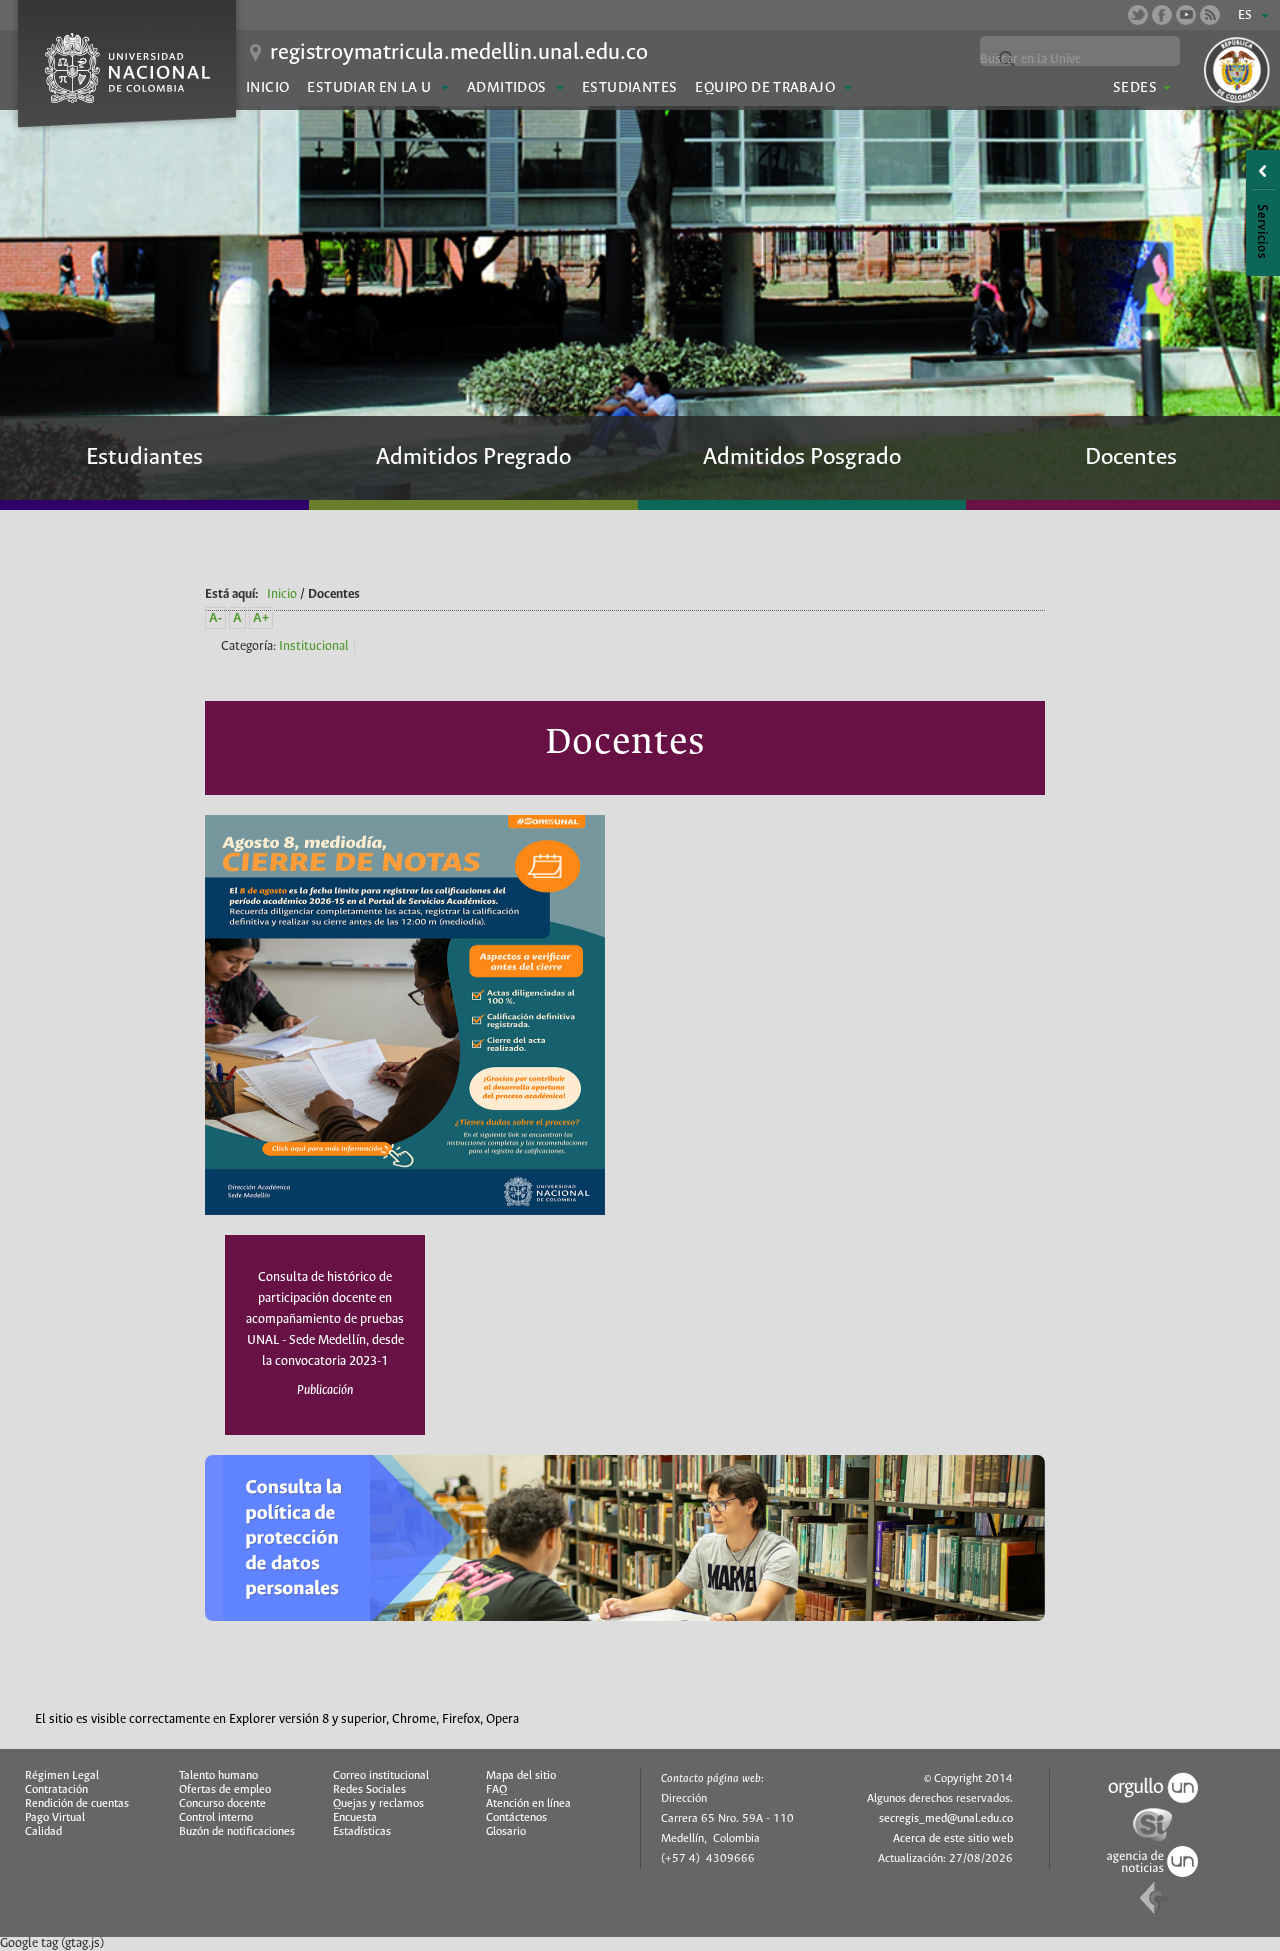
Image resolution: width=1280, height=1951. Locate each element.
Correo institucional (381, 1776)
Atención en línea (528, 1804)
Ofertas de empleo (225, 1790)
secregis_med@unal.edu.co (946, 1819)
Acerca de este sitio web (953, 1839)
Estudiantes (629, 88)
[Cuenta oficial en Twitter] (1138, 15)
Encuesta (355, 1818)
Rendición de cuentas (77, 1804)
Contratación (56, 1790)
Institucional (314, 646)
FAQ (496, 1790)
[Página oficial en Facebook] (1162, 15)
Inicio (267, 88)
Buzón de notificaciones (237, 1832)
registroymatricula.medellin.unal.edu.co (459, 53)
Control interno (216, 1818)
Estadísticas (362, 1832)
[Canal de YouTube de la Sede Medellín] (1186, 15)
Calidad (43, 1832)
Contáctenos (516, 1818)
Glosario (506, 1832)
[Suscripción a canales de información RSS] (1210, 15)
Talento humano (218, 1776)
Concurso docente (222, 1804)
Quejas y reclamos (378, 1804)
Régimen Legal (62, 1776)
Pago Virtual (55, 1818)
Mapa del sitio (521, 1776)
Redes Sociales (369, 1790)
